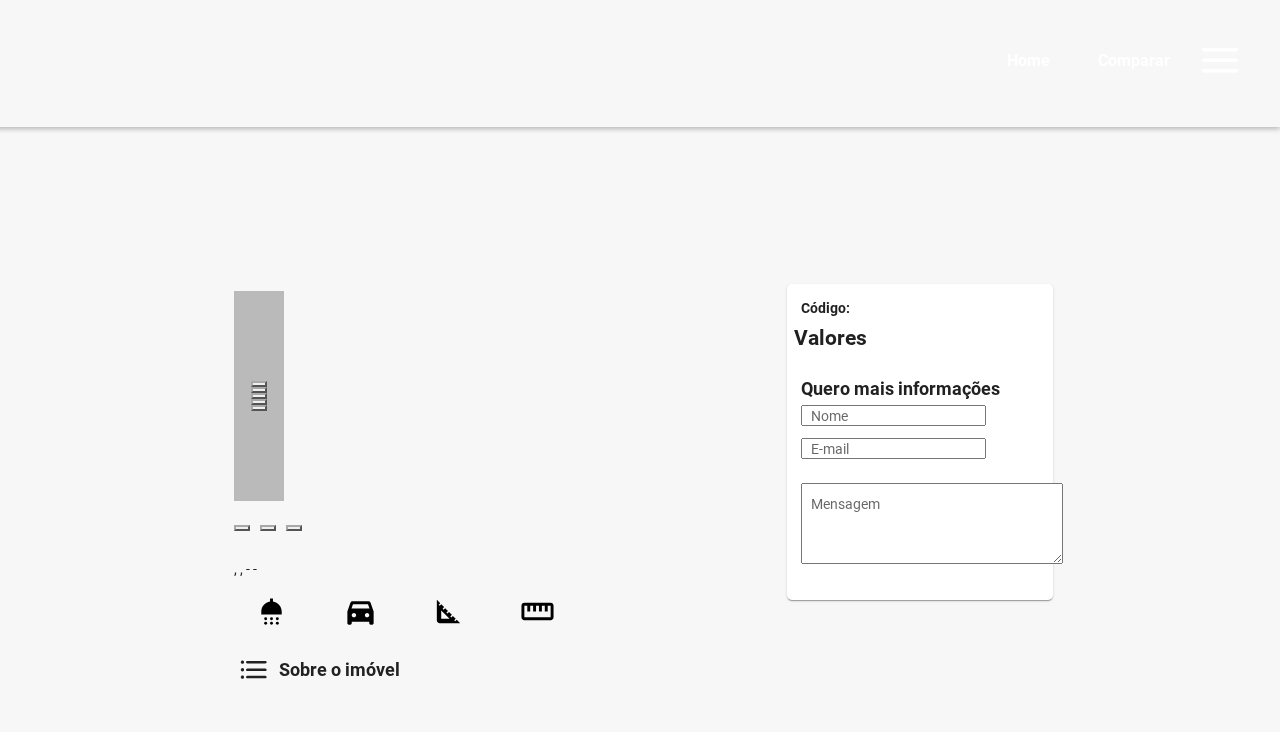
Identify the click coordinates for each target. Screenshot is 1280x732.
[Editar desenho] (259, 402)
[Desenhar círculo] (259, 390)
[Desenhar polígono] (259, 384)
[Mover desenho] (259, 396)
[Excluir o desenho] (259, 408)
